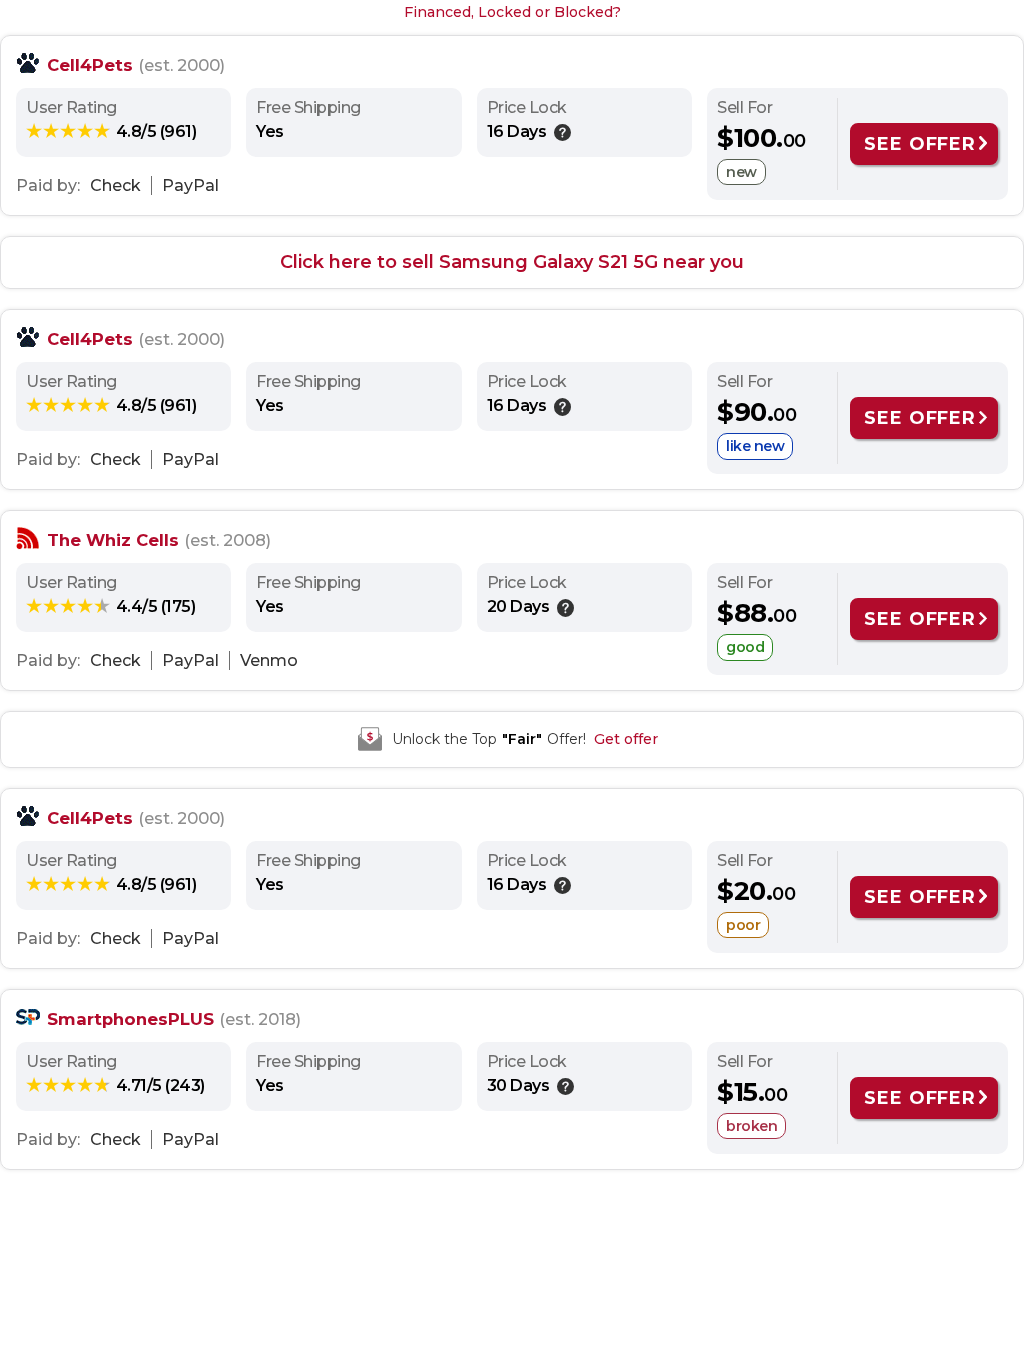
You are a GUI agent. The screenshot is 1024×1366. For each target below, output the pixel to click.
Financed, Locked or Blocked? (512, 12)
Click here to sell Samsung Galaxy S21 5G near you (512, 262)
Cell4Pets (90, 65)
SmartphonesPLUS (130, 1019)
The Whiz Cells (113, 540)
